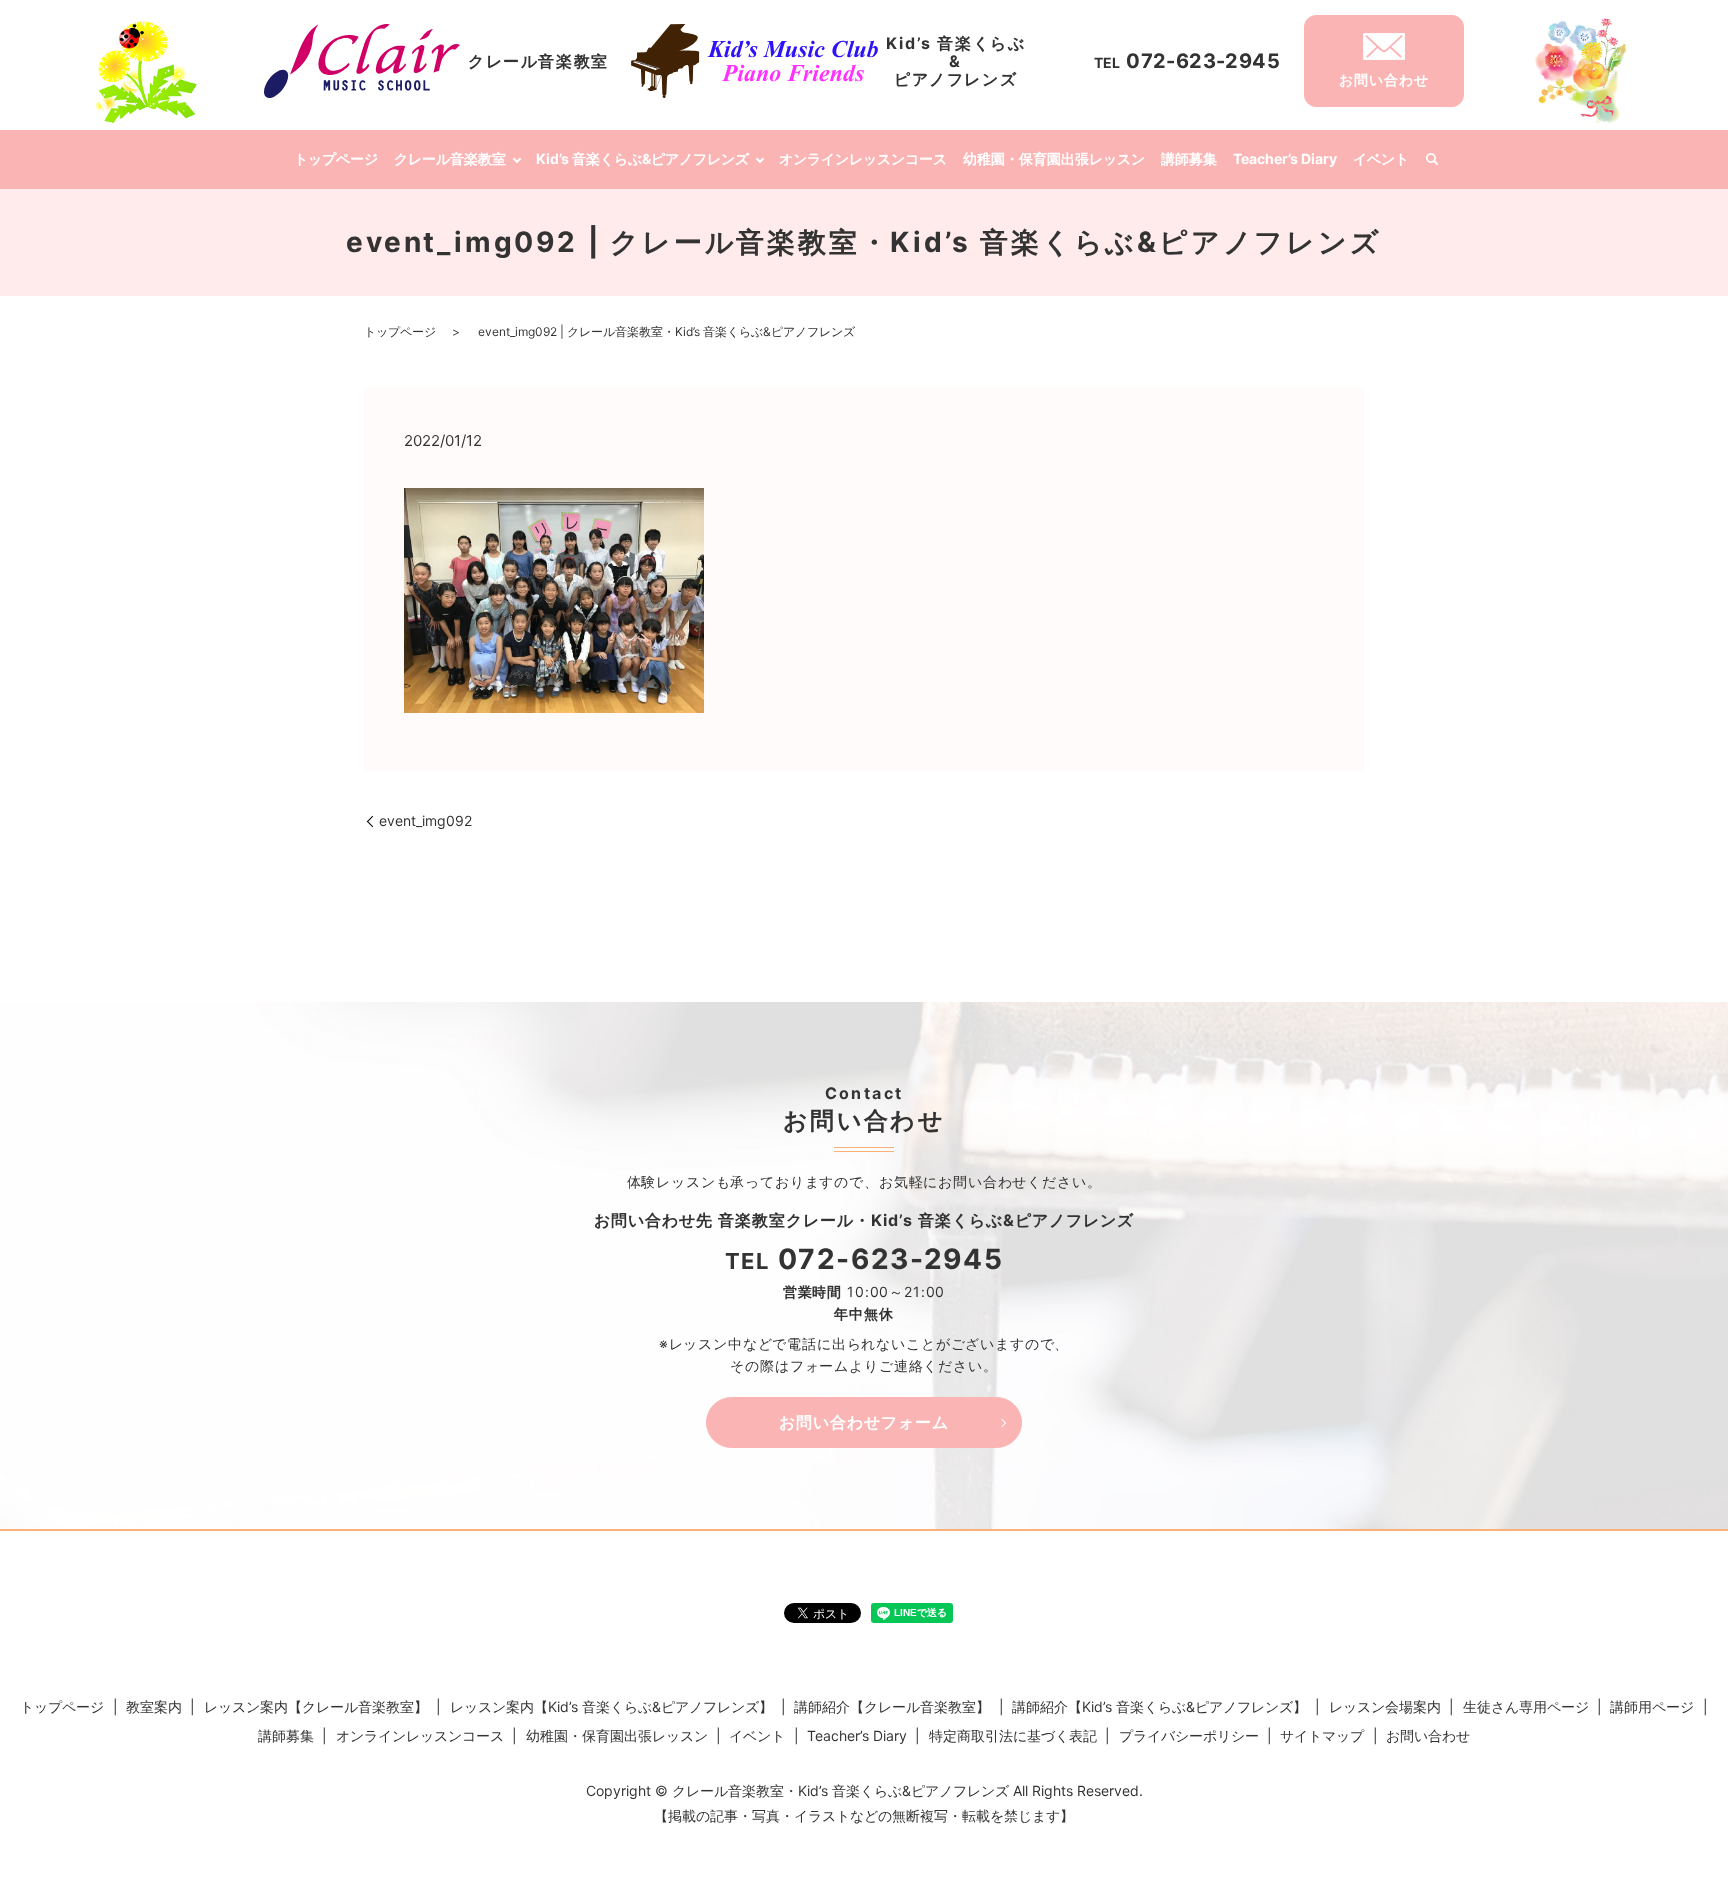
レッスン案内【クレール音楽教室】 (316, 1706)
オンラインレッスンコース (863, 158)
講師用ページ (1652, 1706)
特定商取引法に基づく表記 (1013, 1735)
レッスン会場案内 (1385, 1706)
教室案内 (154, 1706)
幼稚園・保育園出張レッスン (1054, 158)
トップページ (336, 158)
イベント (1381, 158)
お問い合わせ (1428, 1735)
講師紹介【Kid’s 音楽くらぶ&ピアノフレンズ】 (1159, 1706)
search (1432, 160)
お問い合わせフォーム (864, 1422)
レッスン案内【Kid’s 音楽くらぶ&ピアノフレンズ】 (611, 1706)
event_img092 (425, 820)
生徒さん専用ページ (1526, 1706)
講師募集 (1189, 158)
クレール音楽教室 (450, 158)
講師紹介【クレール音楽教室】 (892, 1706)
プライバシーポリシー (1189, 1735)
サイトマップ (1322, 1735)
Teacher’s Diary (1285, 158)
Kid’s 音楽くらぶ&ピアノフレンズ (642, 158)
